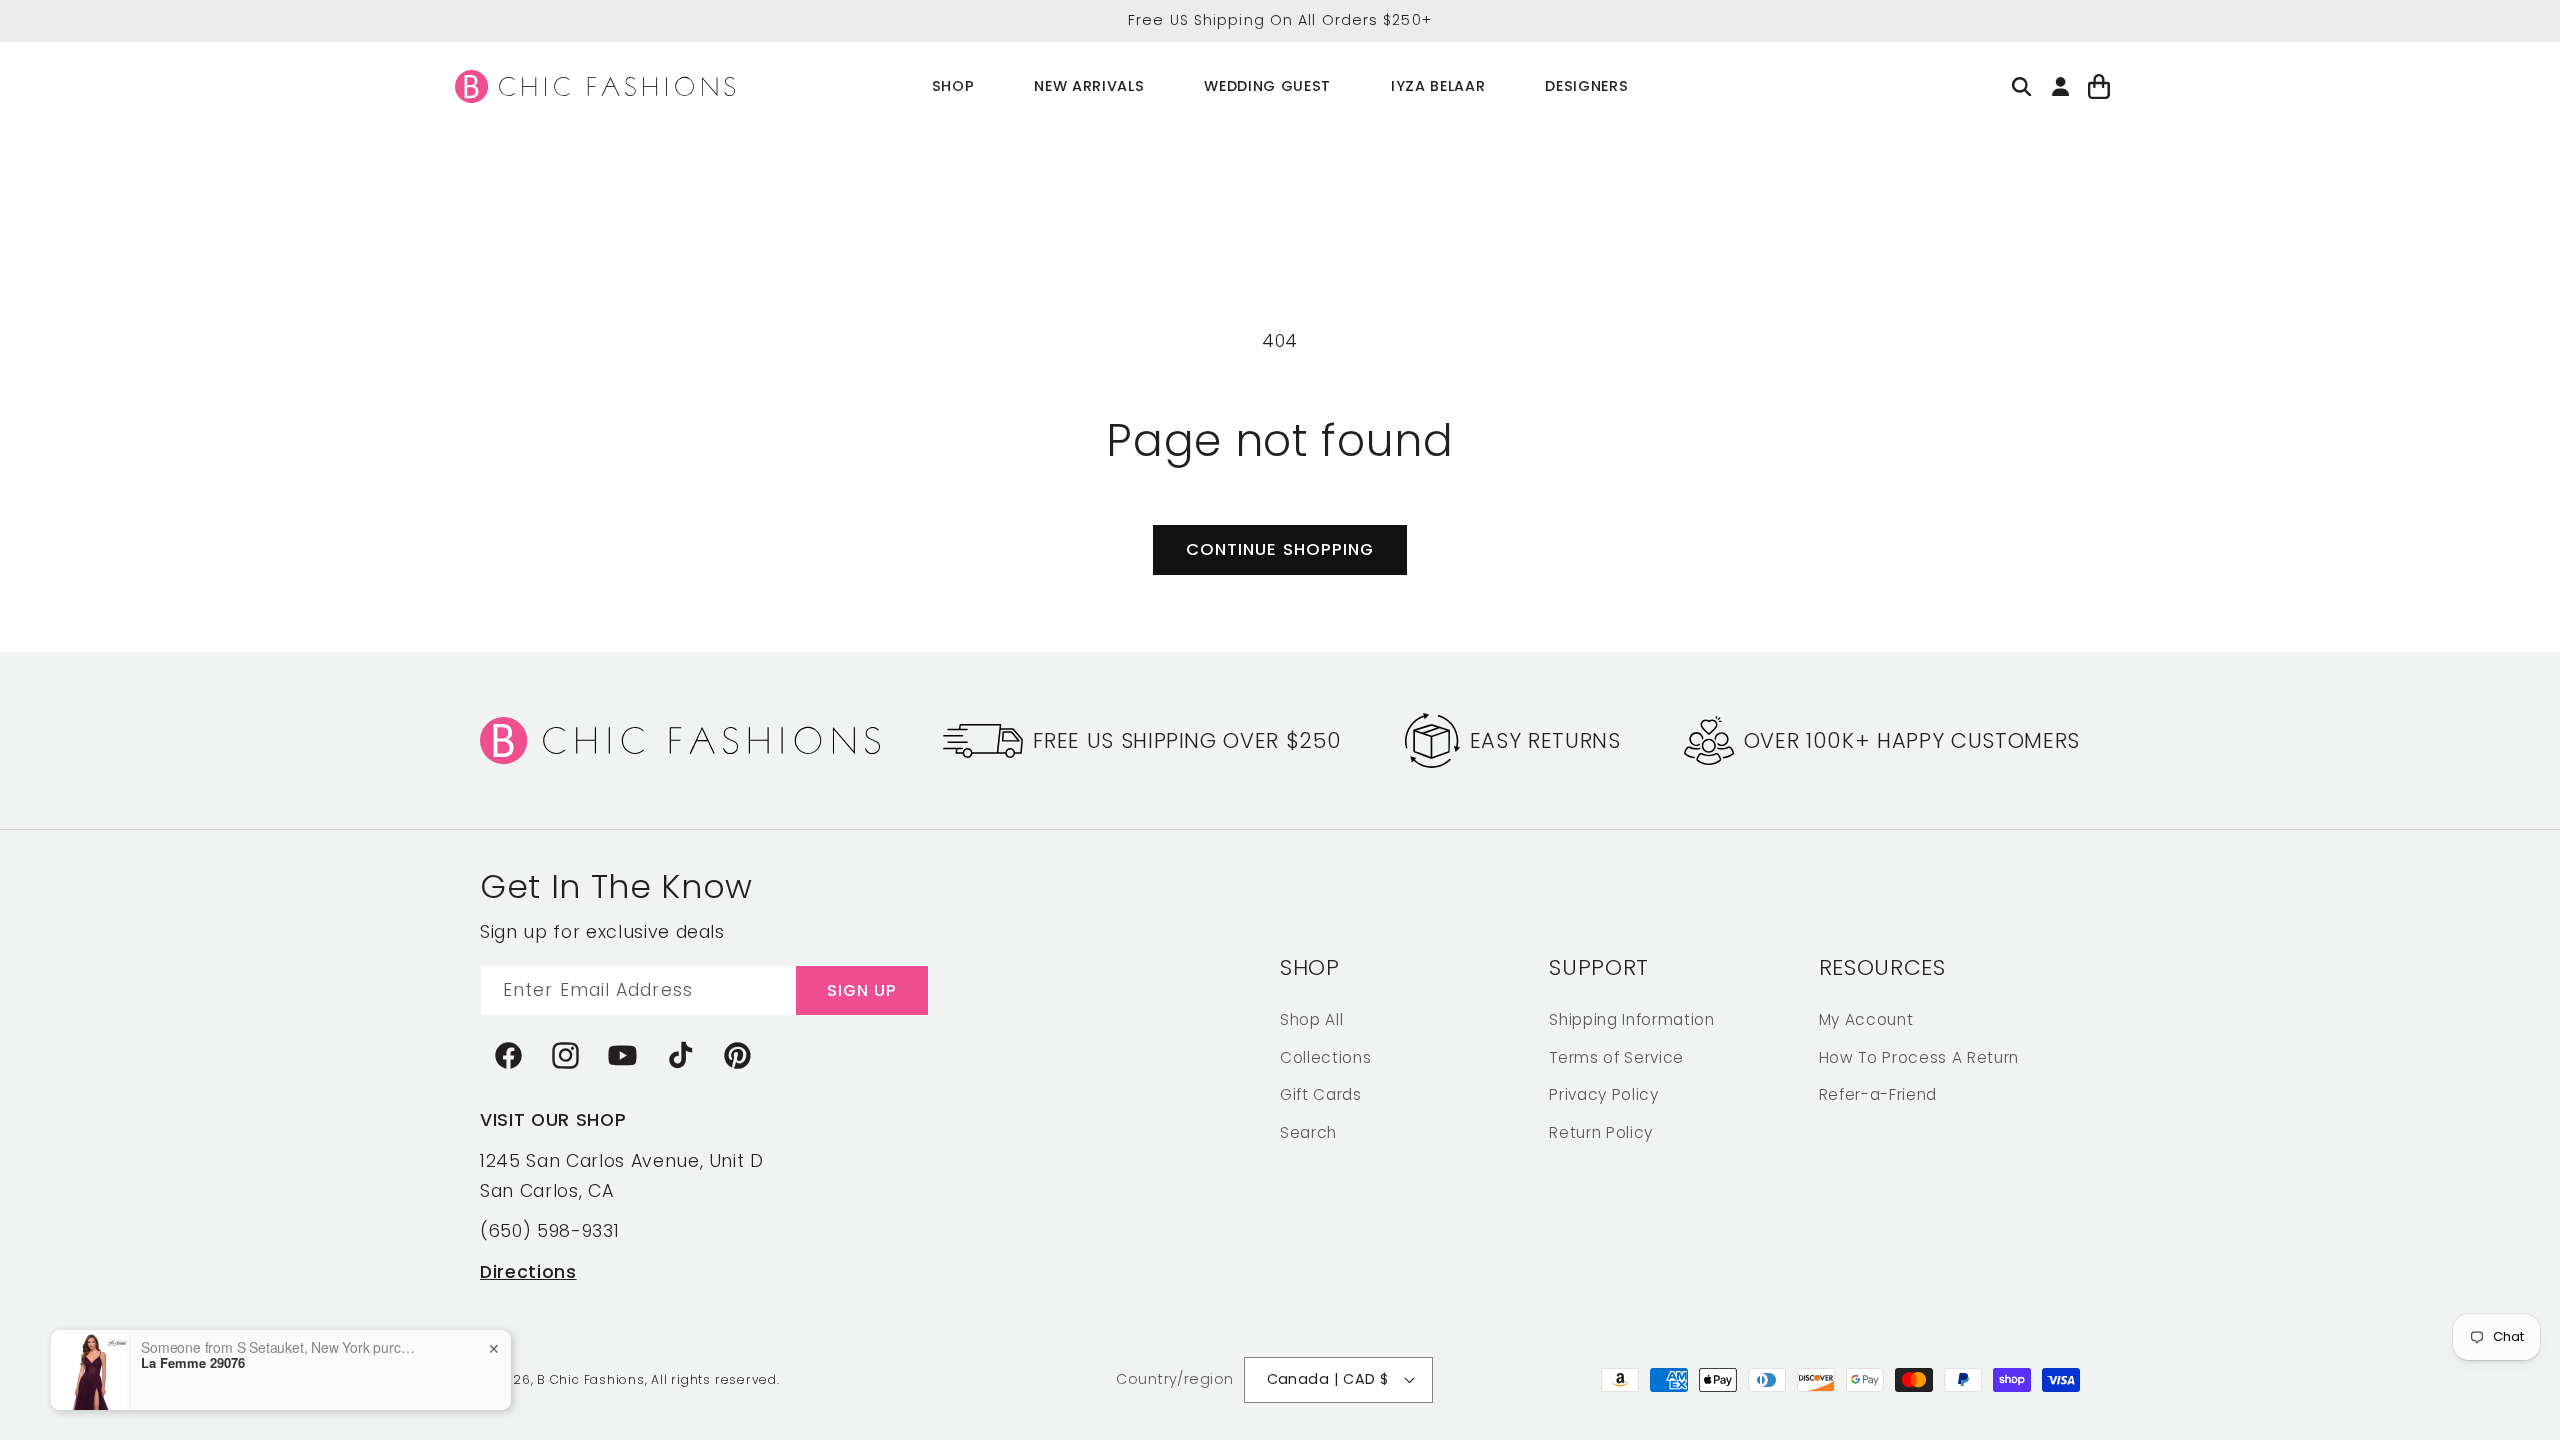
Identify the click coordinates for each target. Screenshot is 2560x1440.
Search (1308, 1132)
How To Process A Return (1919, 1057)
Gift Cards (1321, 1094)
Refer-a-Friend (1878, 1094)
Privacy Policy (1603, 1094)
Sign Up (862, 990)
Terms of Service (1616, 1057)
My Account (1866, 1019)
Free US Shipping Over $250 (1187, 740)
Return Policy (1601, 1132)
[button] (953, 86)
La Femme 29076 (193, 1363)
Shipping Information (1631, 1019)
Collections (1325, 1057)
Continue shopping (1280, 549)
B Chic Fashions (591, 1379)
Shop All (1311, 1019)
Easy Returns (1545, 740)
